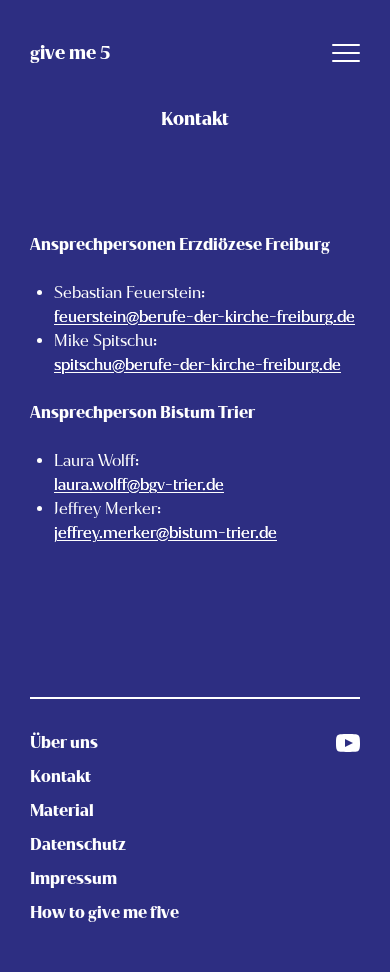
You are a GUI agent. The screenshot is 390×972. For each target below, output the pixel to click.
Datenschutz (78, 844)
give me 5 (70, 53)
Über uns (64, 742)
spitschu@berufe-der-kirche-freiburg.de (197, 364)
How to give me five (104, 912)
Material (62, 810)
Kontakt (60, 776)
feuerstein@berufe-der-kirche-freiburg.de (204, 316)
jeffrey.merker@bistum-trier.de (165, 532)
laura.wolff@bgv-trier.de (139, 484)
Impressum (73, 878)
